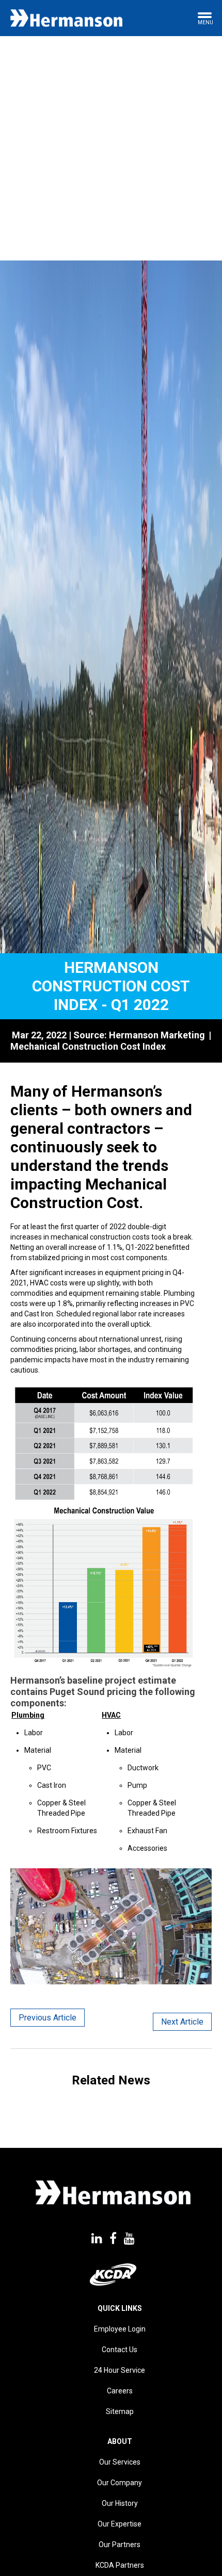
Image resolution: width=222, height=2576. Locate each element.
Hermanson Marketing (157, 1035)
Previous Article (47, 2018)
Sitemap (120, 2411)
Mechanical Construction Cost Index (88, 1046)
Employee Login (120, 2329)
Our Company (120, 2483)
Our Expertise (120, 2524)
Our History (120, 2503)
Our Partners (120, 2545)
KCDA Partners (120, 2565)
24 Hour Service (120, 2370)
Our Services (120, 2462)
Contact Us (120, 2350)
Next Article (182, 2022)
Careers (120, 2391)
